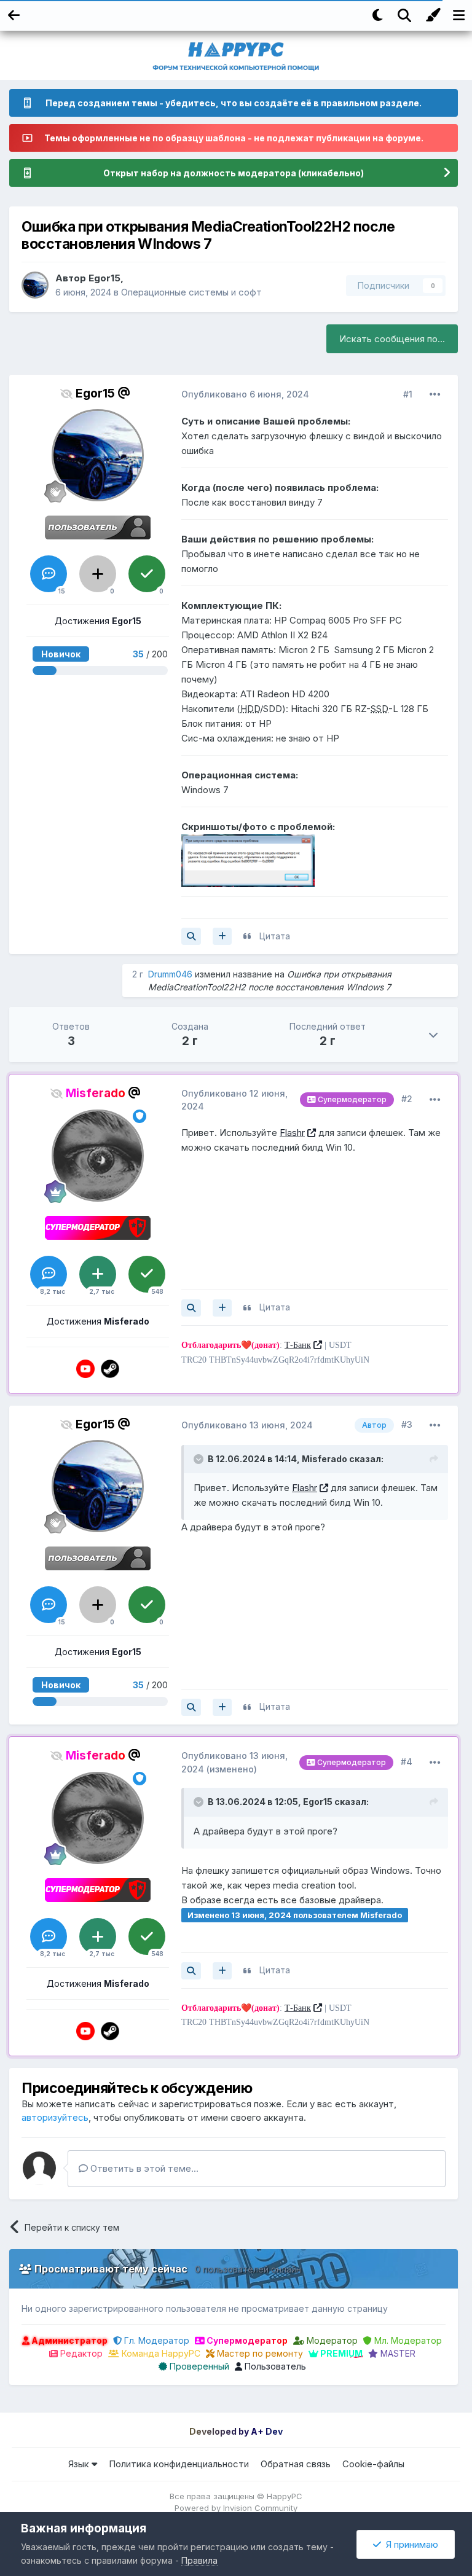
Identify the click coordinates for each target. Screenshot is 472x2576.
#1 (408, 394)
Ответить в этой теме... (143, 2168)
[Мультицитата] (222, 936)
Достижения (98, 621)
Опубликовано (245, 394)
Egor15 (104, 278)
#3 (407, 1424)
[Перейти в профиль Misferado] (98, 1156)
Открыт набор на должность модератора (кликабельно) (234, 173)
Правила (199, 2560)
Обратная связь (296, 2464)
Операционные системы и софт (191, 292)
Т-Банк (298, 1345)
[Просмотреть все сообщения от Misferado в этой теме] (191, 1308)
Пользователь (274, 2366)
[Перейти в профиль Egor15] (35, 285)
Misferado (324, 1459)
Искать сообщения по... (392, 339)
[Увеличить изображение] (248, 860)
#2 (407, 1099)
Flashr (292, 1133)
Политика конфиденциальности (179, 2464)
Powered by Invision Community (236, 2508)
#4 (407, 1762)
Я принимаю (410, 2544)
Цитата (275, 936)
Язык (80, 2464)
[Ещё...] (435, 394)
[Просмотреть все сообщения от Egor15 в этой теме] (191, 936)
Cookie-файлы (373, 2464)
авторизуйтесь (55, 2117)
